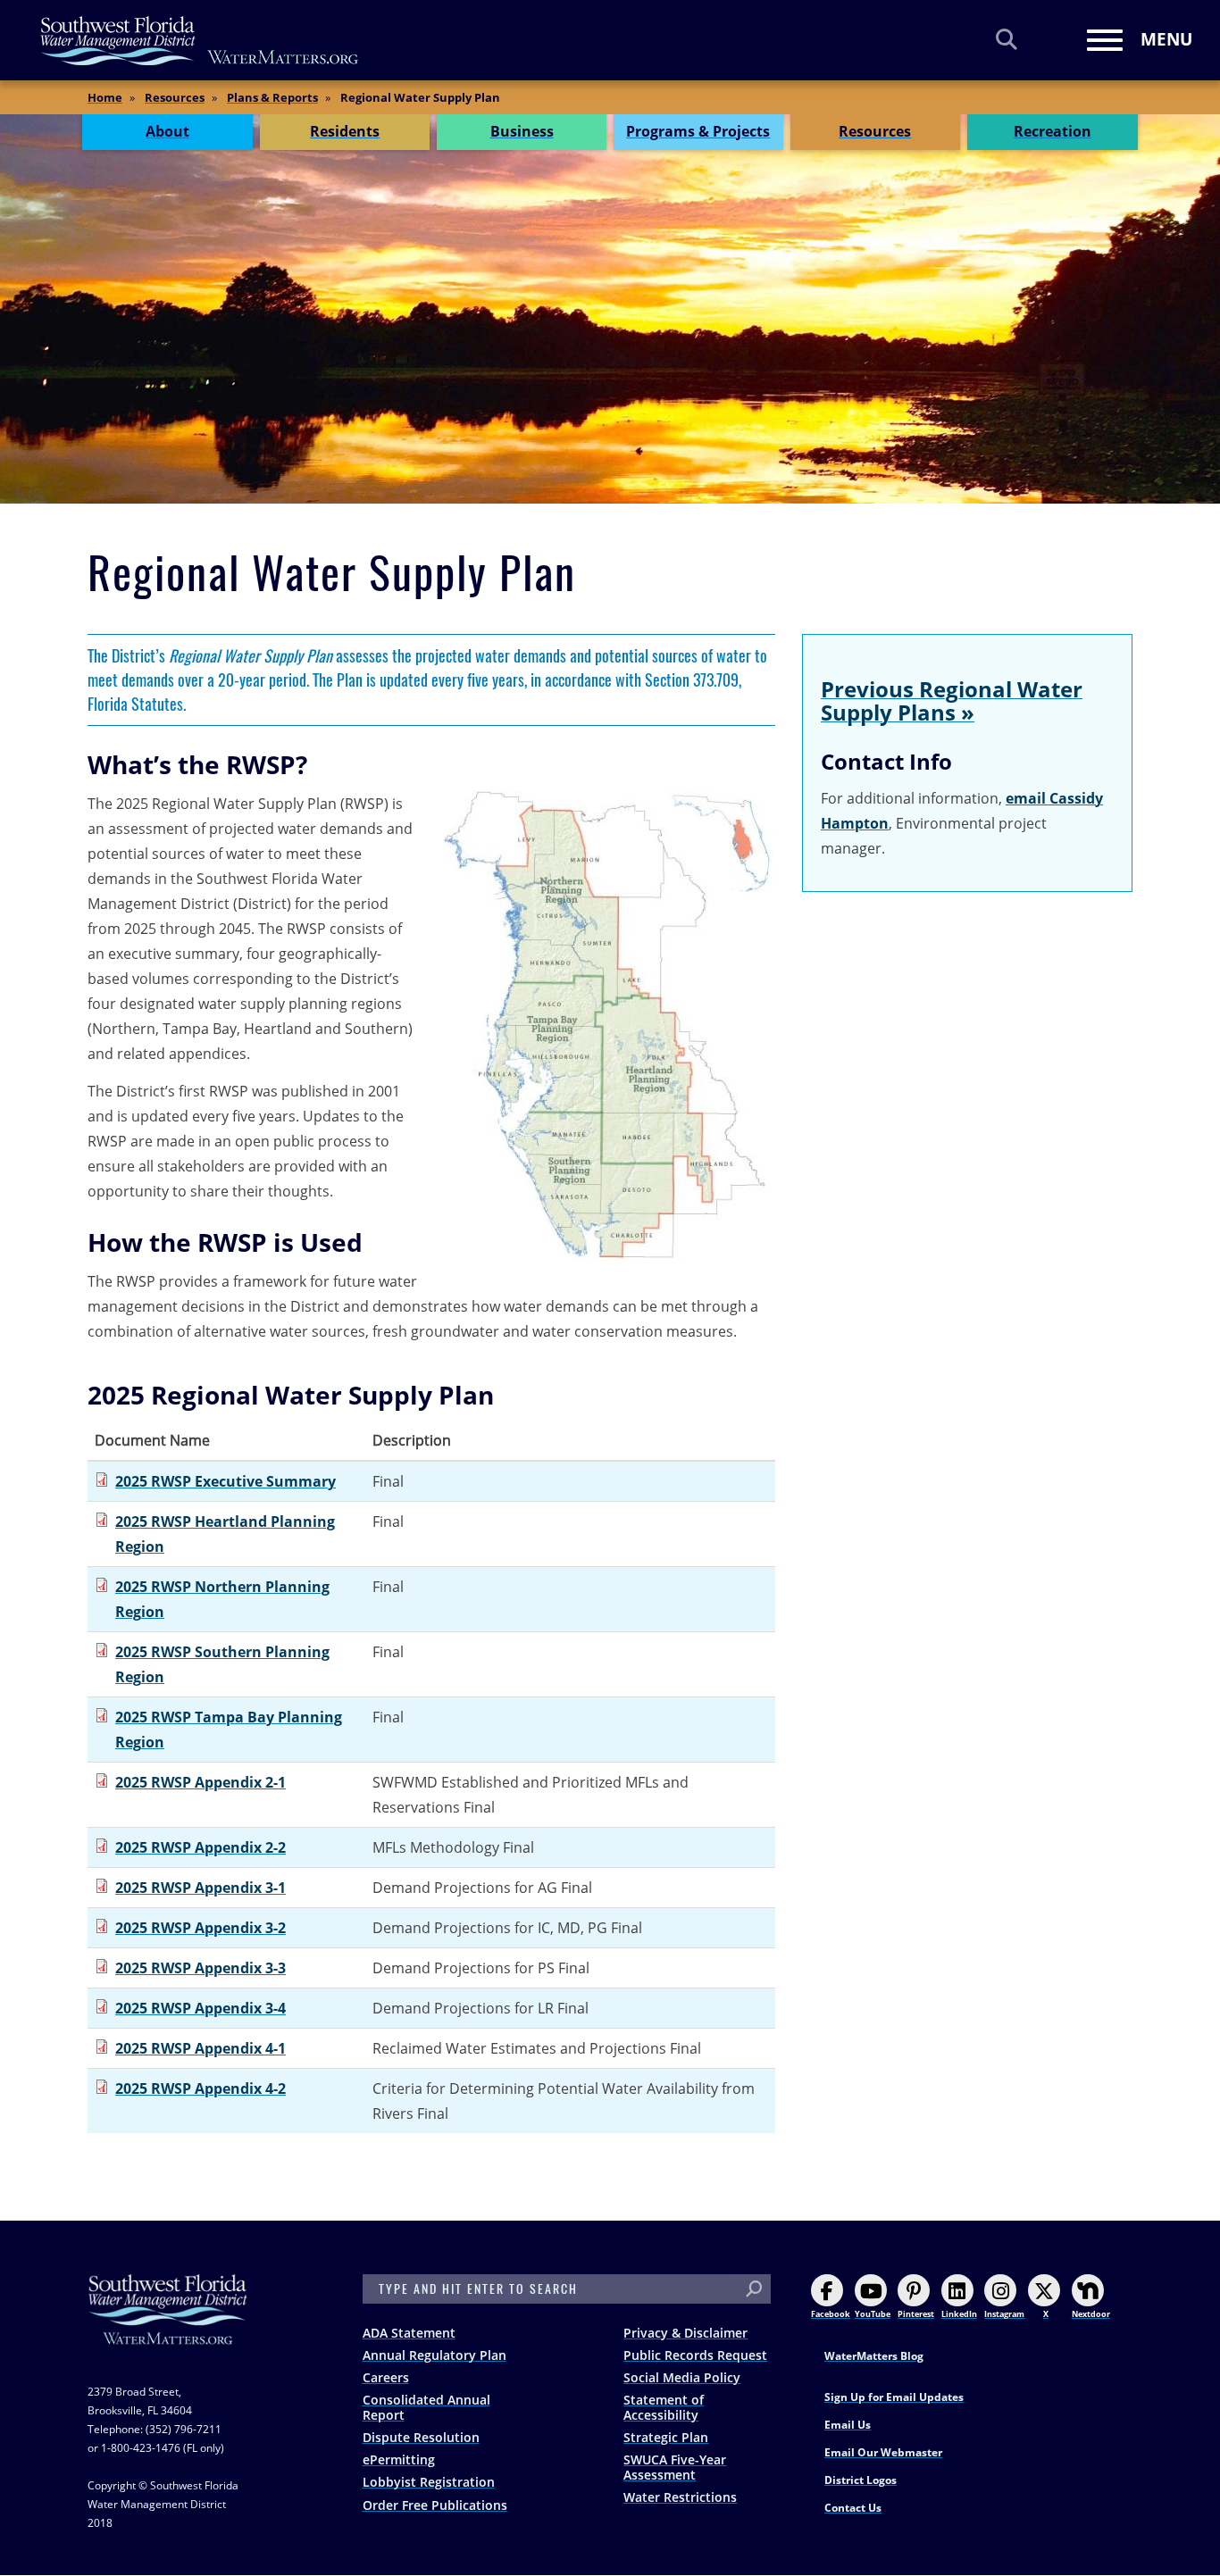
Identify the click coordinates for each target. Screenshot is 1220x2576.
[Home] (200, 41)
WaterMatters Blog (874, 2356)
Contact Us (853, 2508)
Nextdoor (1091, 2314)
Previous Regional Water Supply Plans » (952, 700)
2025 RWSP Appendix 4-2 (201, 2088)
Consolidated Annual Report (426, 2407)
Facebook (831, 2314)
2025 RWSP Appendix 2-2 (201, 1847)
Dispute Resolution (421, 2437)
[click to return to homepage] (168, 2327)
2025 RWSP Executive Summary (226, 1481)
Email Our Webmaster (883, 2452)
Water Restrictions (680, 2497)
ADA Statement (409, 2333)
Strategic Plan (666, 2437)
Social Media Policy (682, 2377)
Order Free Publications (435, 2505)
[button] (610, 1025)
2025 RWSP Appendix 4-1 (201, 2048)
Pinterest (916, 2314)
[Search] (1007, 39)
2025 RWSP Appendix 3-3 (201, 1968)
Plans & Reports (272, 97)
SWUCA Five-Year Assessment (675, 2467)
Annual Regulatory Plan (435, 2355)
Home (105, 97)
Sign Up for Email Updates (894, 2397)
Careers (386, 2377)
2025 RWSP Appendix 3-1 (201, 1888)
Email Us (848, 2425)
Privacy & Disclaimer (685, 2333)
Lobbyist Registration (429, 2482)
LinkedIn (959, 2314)
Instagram (1004, 2314)
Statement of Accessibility (664, 2407)
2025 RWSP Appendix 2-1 (201, 1782)
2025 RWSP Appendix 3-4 (201, 2008)
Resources (175, 97)
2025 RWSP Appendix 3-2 (201, 1928)
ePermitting (399, 2459)
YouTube (873, 2314)
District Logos (861, 2480)
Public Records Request (695, 2355)
